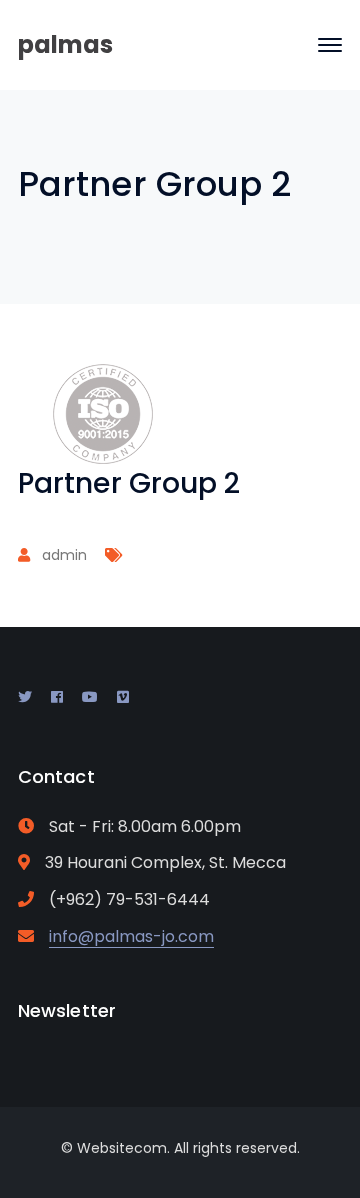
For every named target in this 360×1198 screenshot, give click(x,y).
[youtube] (90, 697)
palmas (65, 44)
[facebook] (57, 697)
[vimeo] (123, 697)
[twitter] (25, 697)
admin (64, 555)
